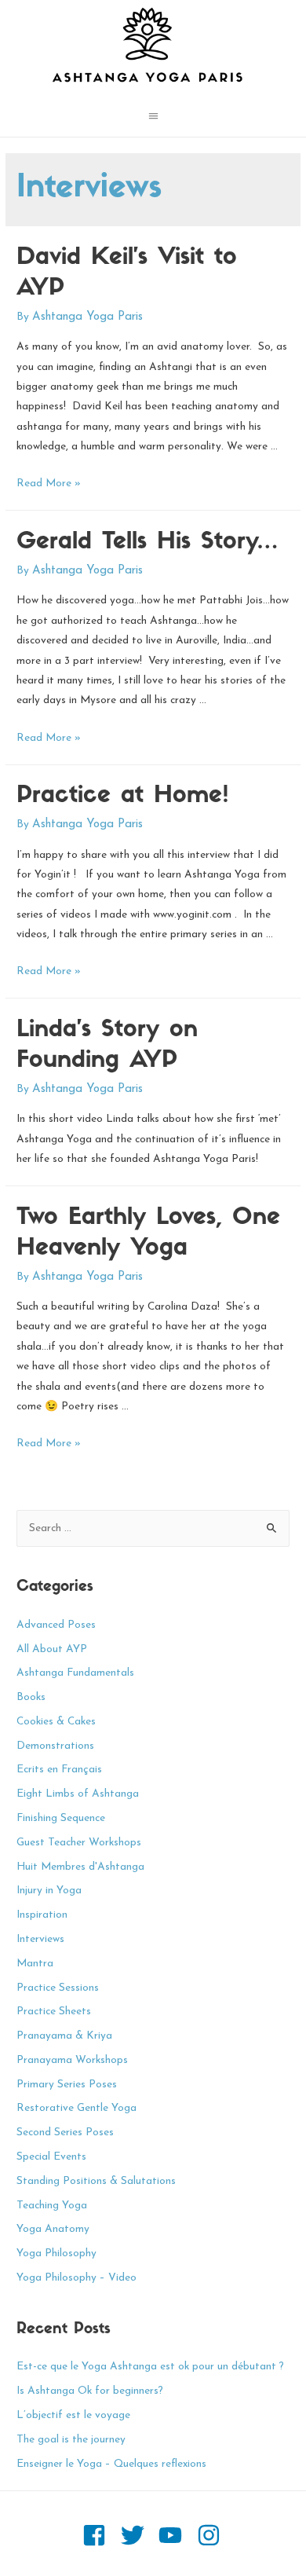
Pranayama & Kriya (64, 2036)
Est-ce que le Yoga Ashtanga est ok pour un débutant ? (150, 2367)
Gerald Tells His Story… (148, 542)
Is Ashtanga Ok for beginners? (90, 2391)
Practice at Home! (123, 796)
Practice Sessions (58, 1988)
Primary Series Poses (67, 2085)
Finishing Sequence (61, 1818)
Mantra (35, 1964)
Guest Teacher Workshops (79, 1843)
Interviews (40, 1939)
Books (31, 1697)
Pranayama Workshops (72, 2060)
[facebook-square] (100, 2535)
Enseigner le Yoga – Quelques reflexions (111, 2464)
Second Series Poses (65, 2133)
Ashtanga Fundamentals (75, 1673)
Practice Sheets (54, 2012)
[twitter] (138, 2535)
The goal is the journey (71, 2440)
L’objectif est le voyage (73, 2415)
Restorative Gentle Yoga (76, 2108)
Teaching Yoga (52, 2206)
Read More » (49, 484)
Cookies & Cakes (56, 1722)
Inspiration (42, 1915)
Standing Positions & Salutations (96, 2181)
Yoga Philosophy (56, 2254)
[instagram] (211, 2535)
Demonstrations (55, 1746)
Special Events (51, 2157)
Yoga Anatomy (53, 2229)
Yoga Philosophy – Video (76, 2278)
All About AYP (52, 1649)
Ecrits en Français (59, 1770)
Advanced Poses (56, 1625)
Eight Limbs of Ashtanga (78, 1794)
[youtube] (176, 2535)
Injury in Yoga (49, 1891)
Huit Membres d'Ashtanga (80, 1867)
